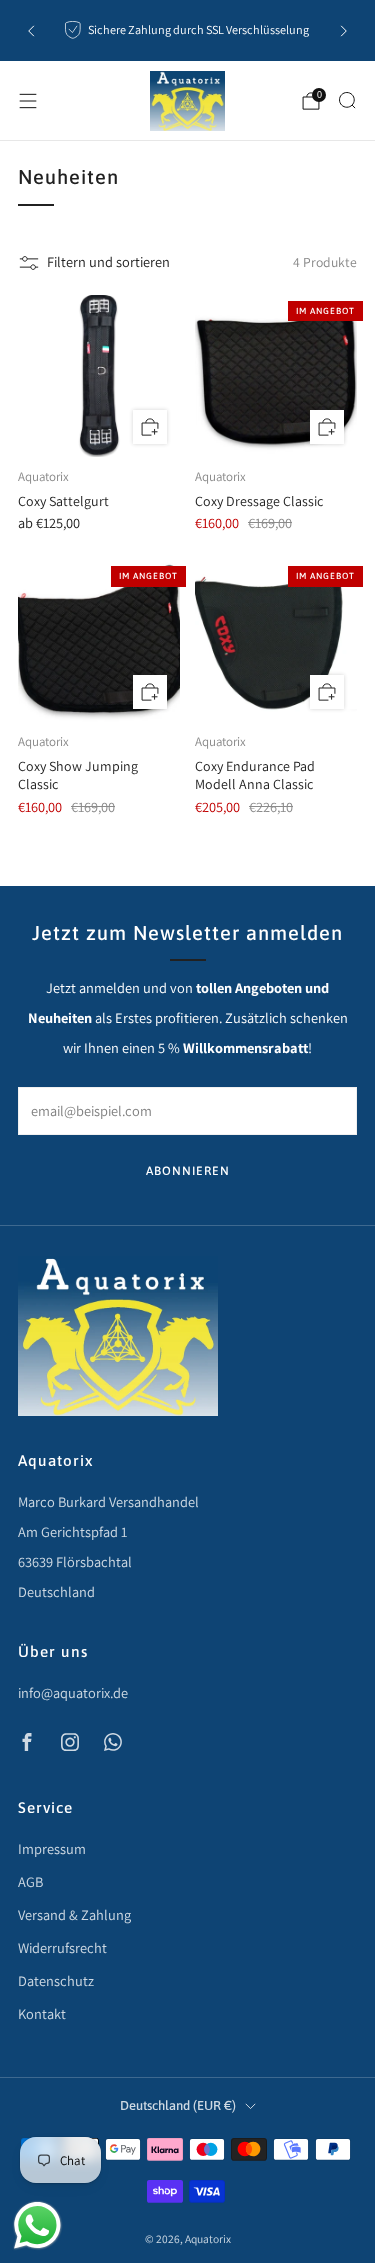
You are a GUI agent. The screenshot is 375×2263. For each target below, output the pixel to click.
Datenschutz (56, 1980)
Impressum (52, 1848)
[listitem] (188, 31)
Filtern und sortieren (108, 261)
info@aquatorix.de (73, 1692)
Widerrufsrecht (62, 1947)
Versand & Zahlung (74, 1914)
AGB (30, 1881)
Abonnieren (188, 1171)
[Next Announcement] (344, 31)
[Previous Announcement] (31, 31)
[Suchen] (347, 100)
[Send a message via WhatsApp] (37, 2225)
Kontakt (42, 2013)
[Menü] (28, 101)
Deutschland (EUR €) (178, 2105)
